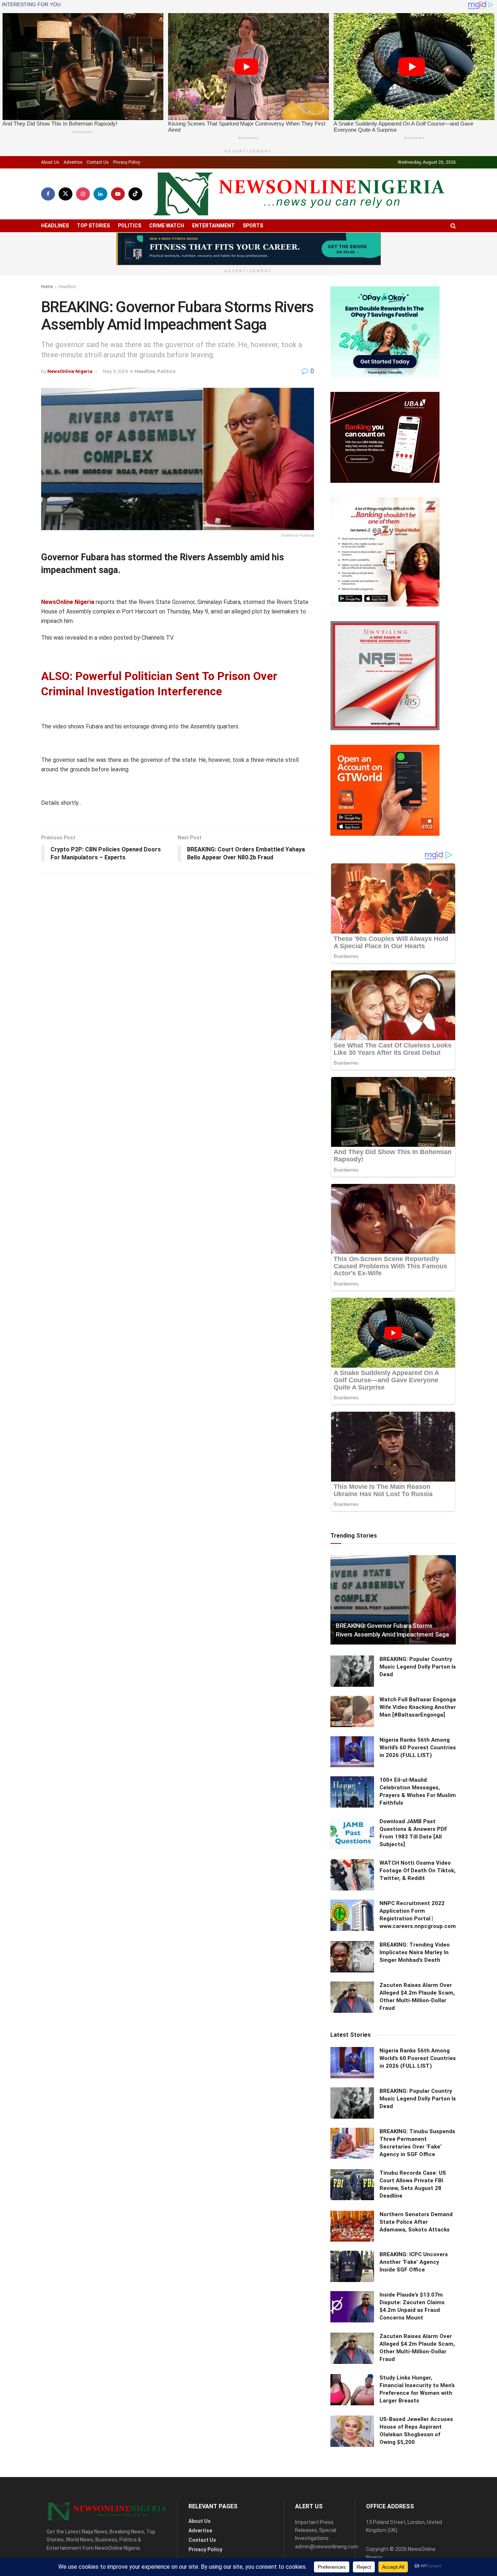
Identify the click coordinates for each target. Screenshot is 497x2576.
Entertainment (213, 226)
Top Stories (93, 226)
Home (47, 287)
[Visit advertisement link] (249, 249)
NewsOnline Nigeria (70, 371)
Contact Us (98, 162)
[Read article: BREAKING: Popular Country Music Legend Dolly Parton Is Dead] (352, 1671)
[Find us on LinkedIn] (100, 194)
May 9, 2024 (115, 371)
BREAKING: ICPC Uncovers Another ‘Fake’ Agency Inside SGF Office (414, 2262)
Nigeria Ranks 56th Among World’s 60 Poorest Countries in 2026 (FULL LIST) (418, 1748)
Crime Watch (167, 226)
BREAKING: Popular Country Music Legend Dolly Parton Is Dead (418, 1667)
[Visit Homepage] (299, 194)
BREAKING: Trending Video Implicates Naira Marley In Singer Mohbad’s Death (415, 1952)
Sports (253, 226)
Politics (130, 226)
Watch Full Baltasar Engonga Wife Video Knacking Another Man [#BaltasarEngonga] (418, 1707)
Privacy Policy (127, 162)
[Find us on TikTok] (135, 194)
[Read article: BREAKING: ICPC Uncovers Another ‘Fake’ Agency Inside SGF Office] (352, 2266)
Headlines (55, 226)
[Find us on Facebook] (48, 194)
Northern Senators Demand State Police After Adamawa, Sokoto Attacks (416, 2222)
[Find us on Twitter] (65, 194)
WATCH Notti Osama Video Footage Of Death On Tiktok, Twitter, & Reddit (418, 1871)
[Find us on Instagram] (83, 194)
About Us (50, 162)
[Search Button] (453, 226)
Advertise (73, 162)
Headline (67, 287)
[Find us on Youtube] (118, 194)
